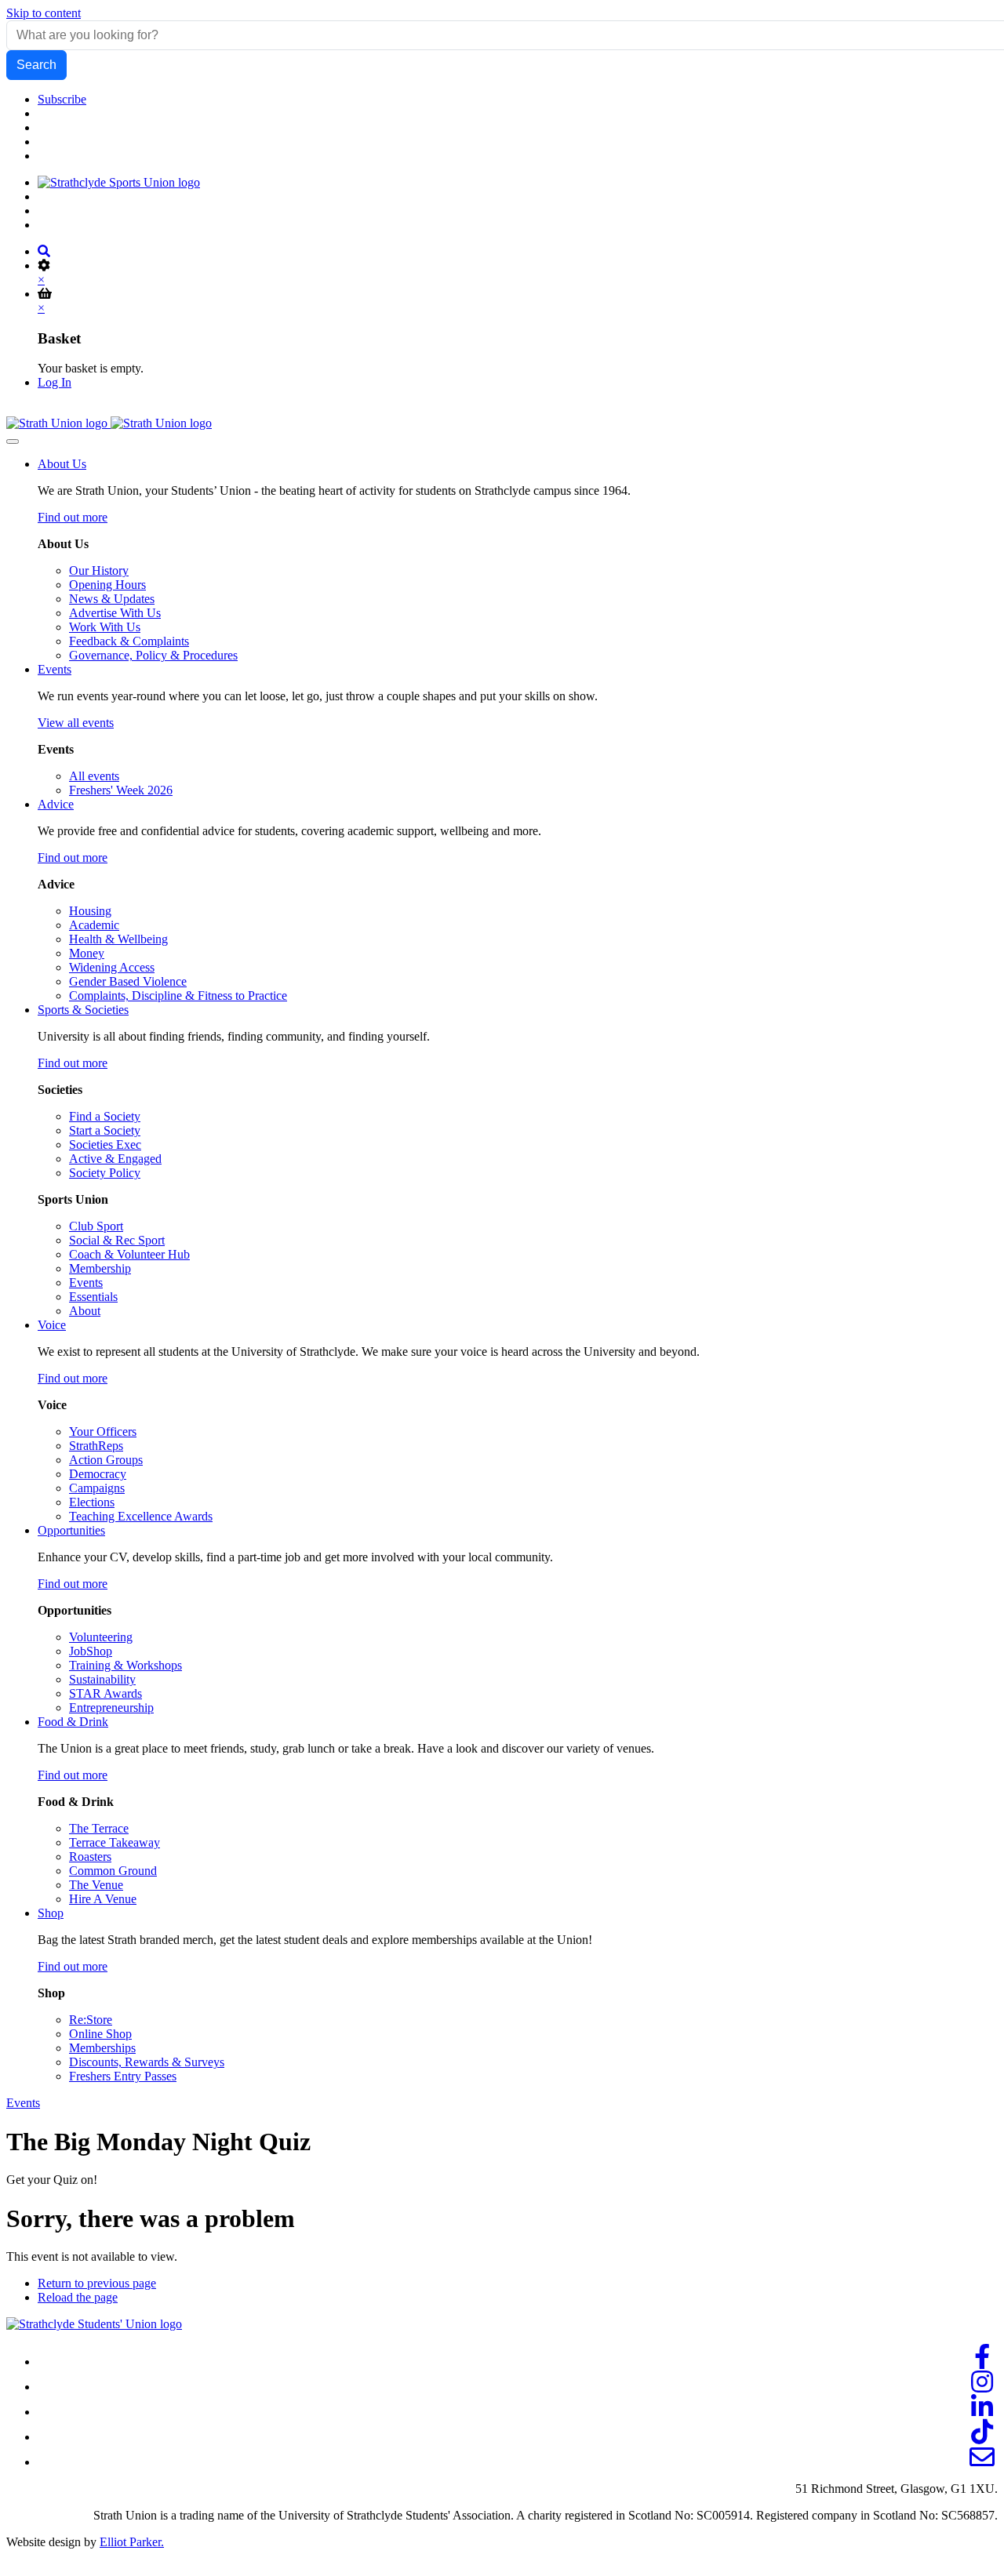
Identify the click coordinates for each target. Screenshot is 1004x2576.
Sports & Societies (83, 1010)
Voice (52, 1325)
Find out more (73, 517)
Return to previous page (97, 2283)
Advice (56, 804)
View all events (76, 723)
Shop (51, 1913)
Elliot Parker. (132, 2542)
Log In (55, 382)
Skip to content (44, 13)
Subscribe (62, 99)
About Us (62, 464)
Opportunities (71, 1530)
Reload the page (78, 2297)
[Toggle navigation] (13, 441)
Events (55, 669)
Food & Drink (73, 1722)
